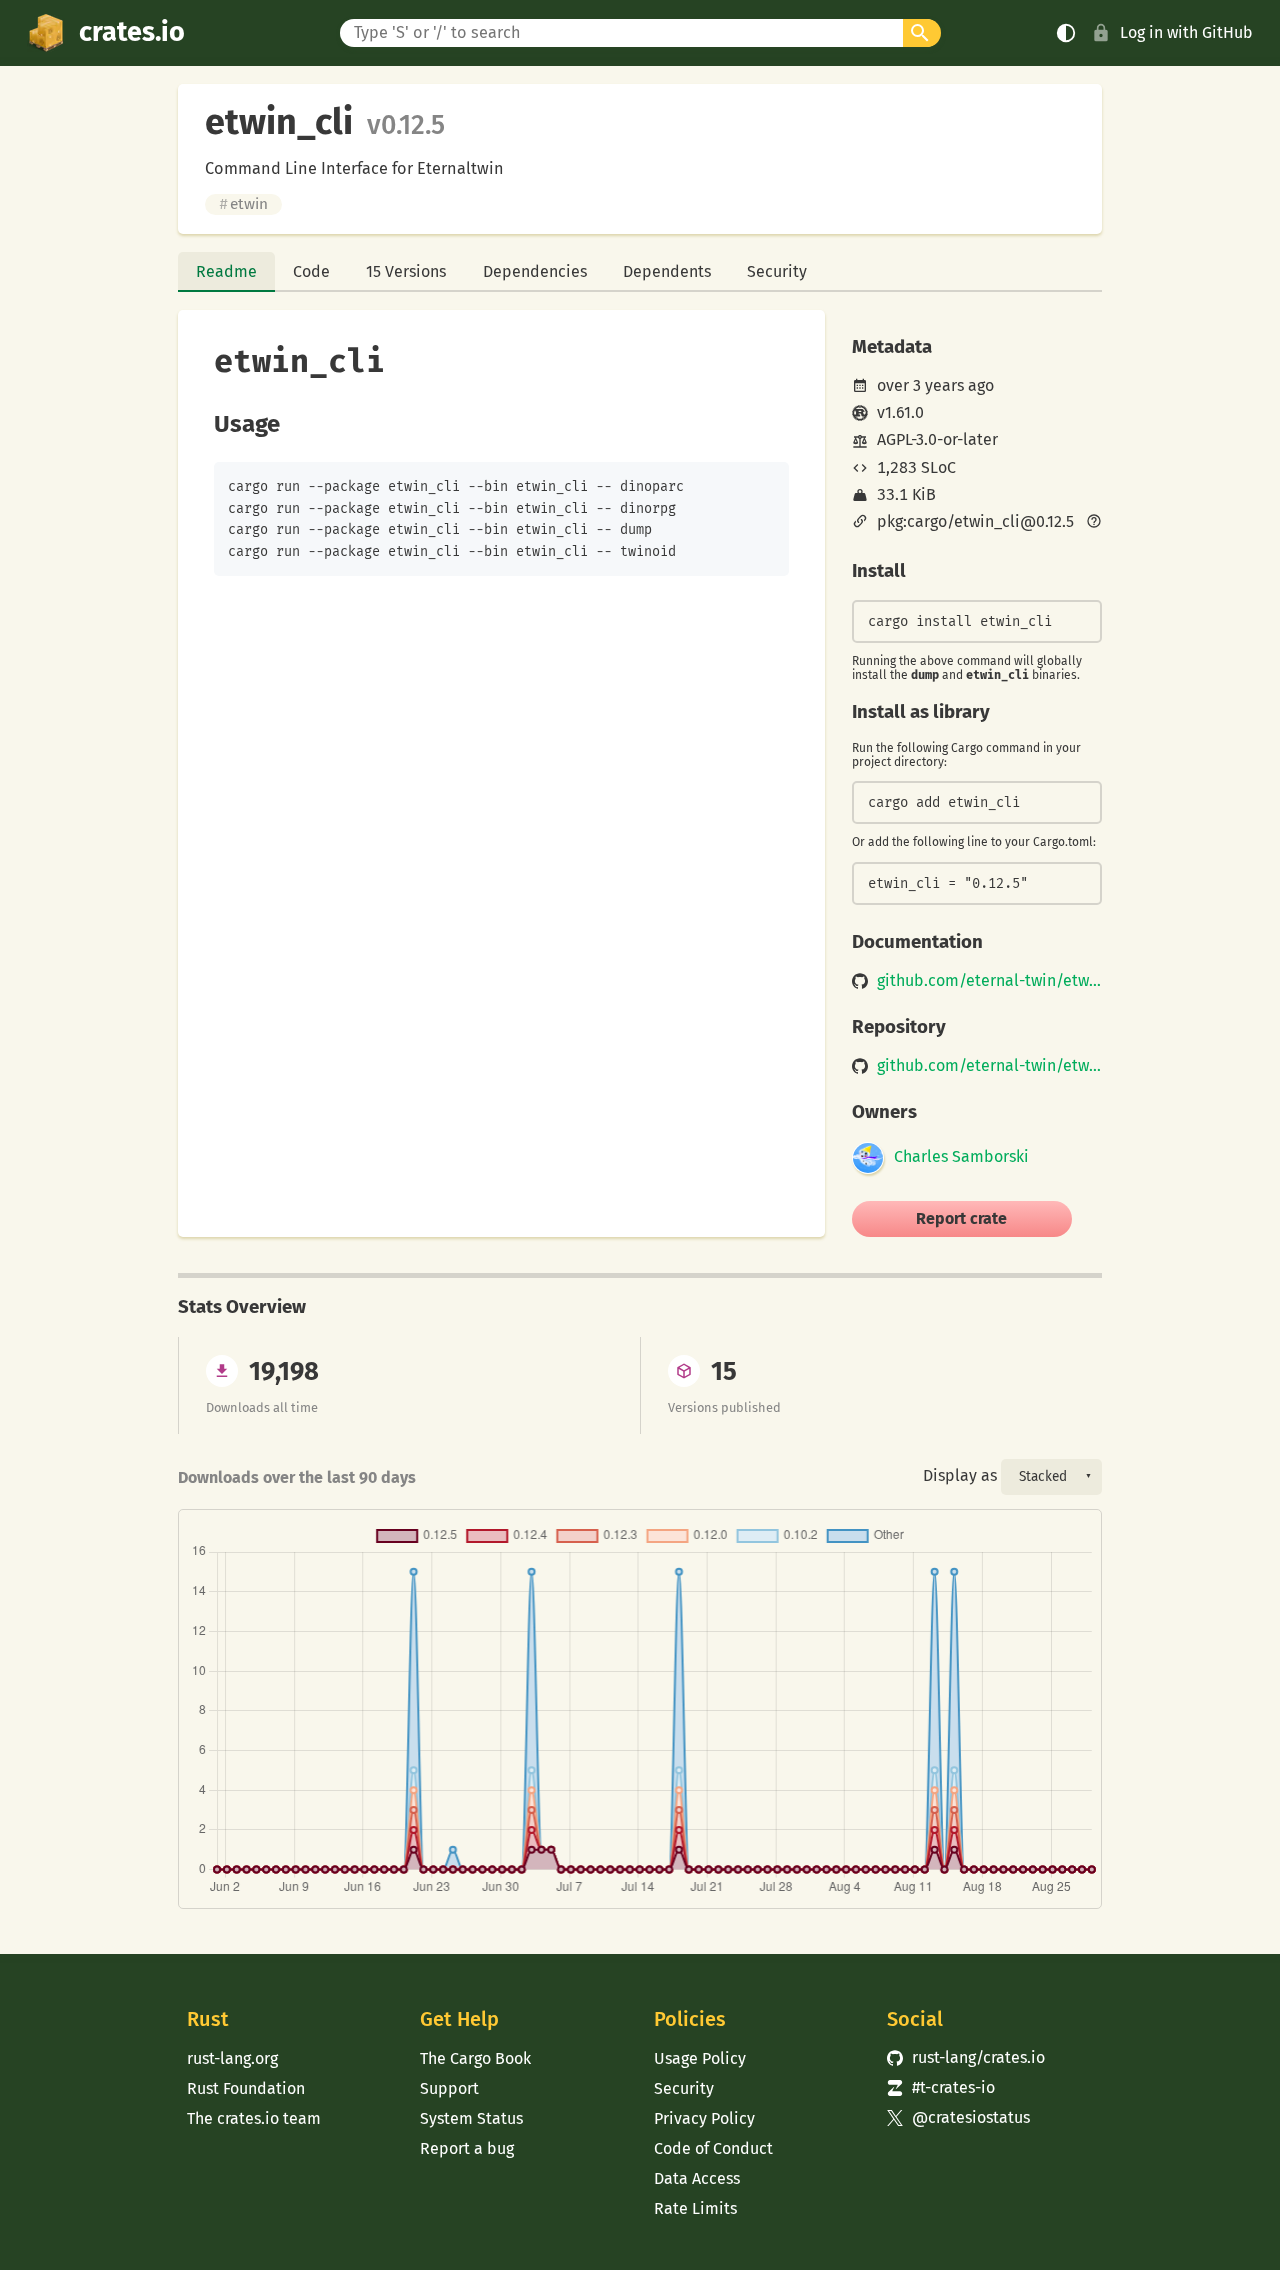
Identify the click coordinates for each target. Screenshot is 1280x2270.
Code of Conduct (713, 2148)
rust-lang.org (232, 2058)
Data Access (697, 2178)
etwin (243, 204)
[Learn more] (1094, 523)
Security (777, 271)
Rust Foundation (246, 2088)
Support (449, 2088)
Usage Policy (700, 2058)
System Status (471, 2118)
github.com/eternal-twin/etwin (989, 981)
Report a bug (467, 2148)
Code (311, 271)
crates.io (132, 32)
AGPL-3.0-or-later (937, 439)
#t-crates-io (941, 2087)
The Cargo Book (475, 2058)
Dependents (667, 271)
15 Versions (406, 271)
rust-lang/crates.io (966, 2057)
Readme (226, 271)
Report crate (961, 1218)
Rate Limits (695, 2208)
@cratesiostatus (958, 2117)
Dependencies (535, 271)
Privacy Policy (704, 2118)
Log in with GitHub (1186, 32)
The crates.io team (254, 2118)
